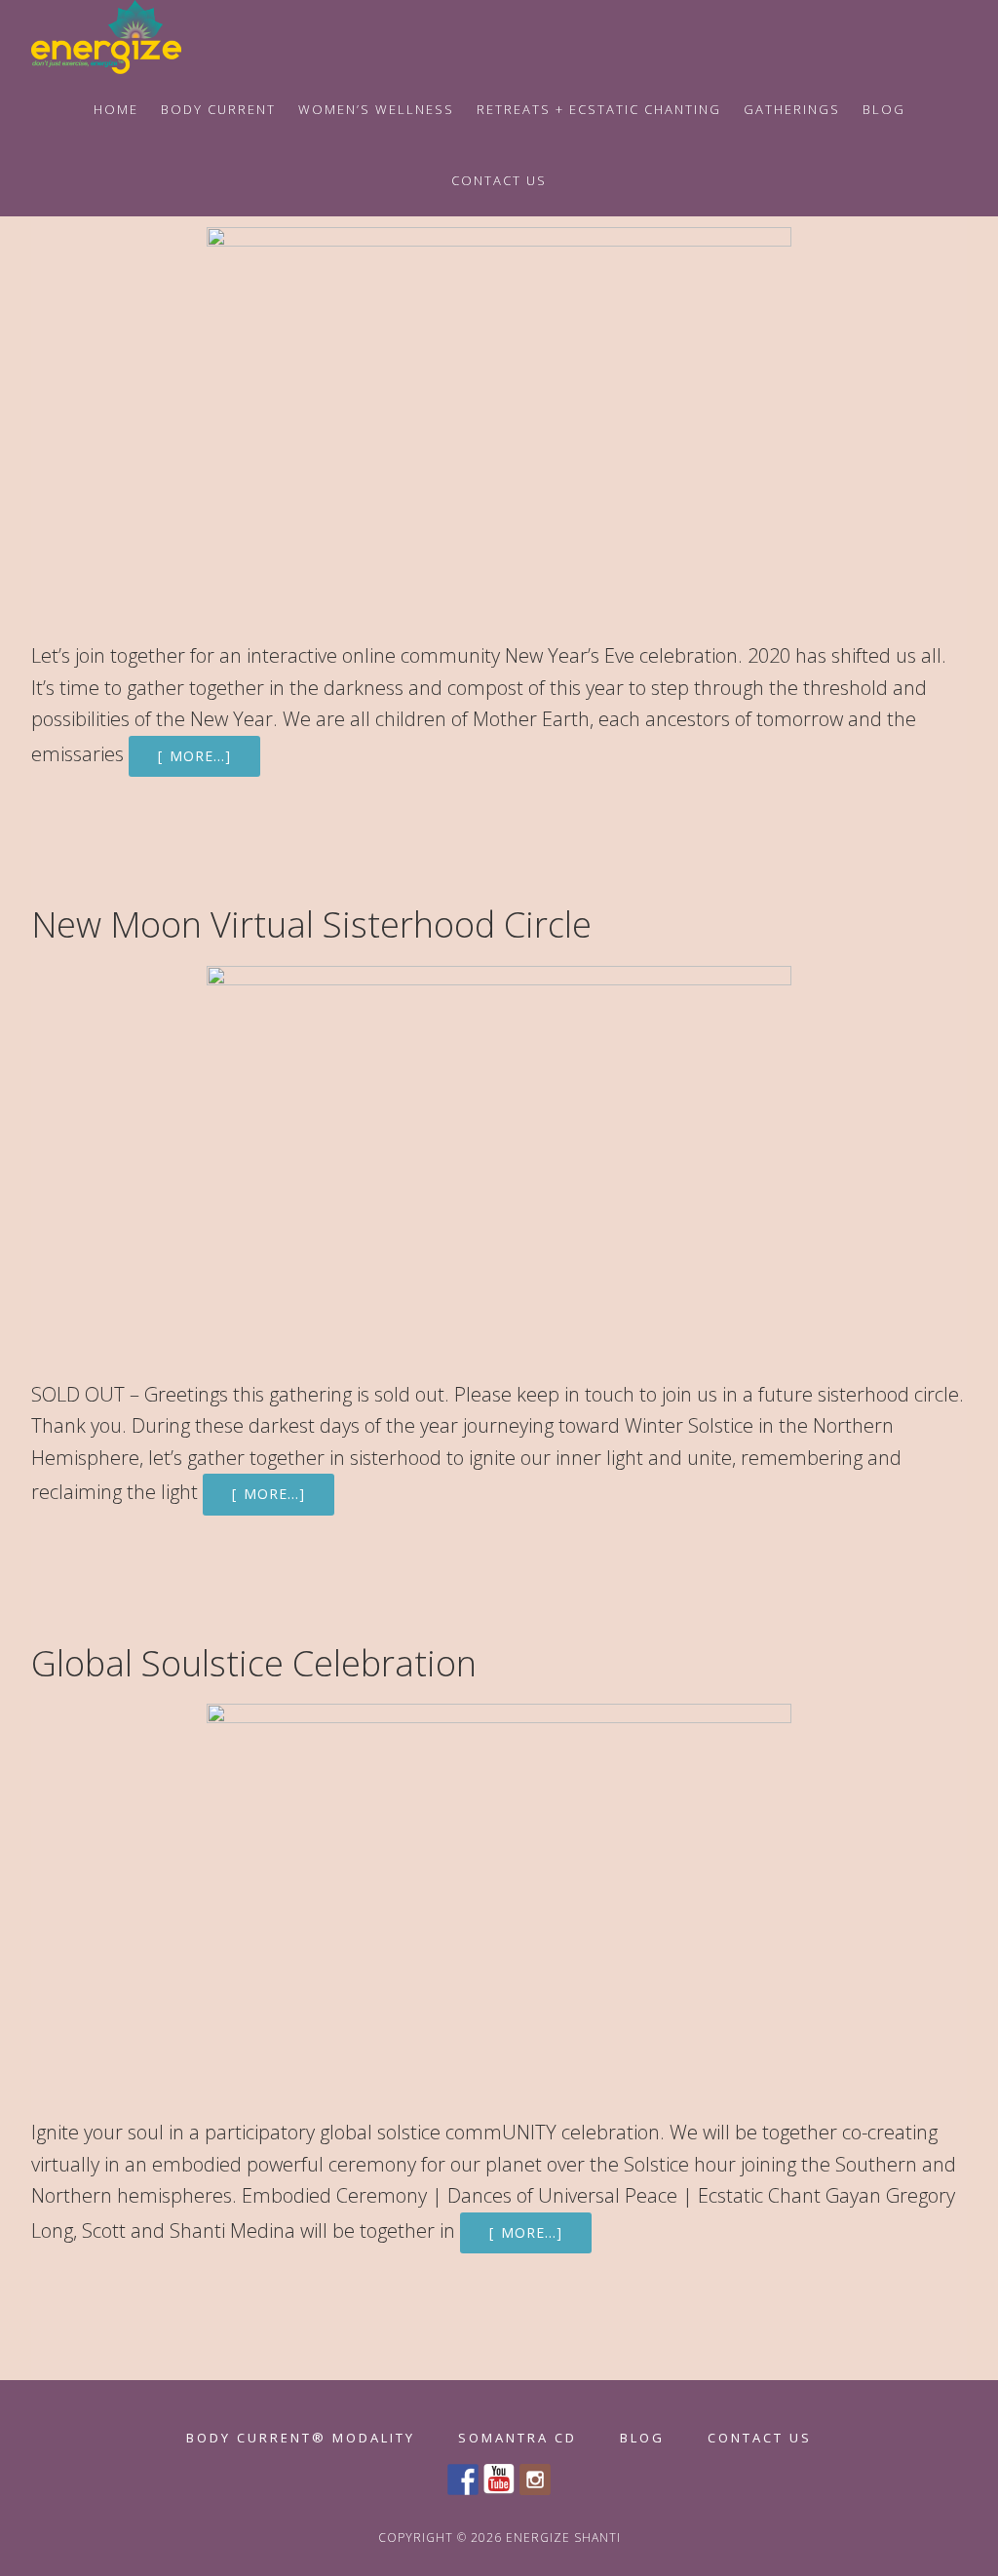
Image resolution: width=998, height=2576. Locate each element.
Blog (642, 2438)
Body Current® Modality (301, 2438)
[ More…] (194, 756)
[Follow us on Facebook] (463, 2480)
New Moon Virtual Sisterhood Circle (311, 924)
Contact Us (760, 2438)
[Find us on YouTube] (499, 2480)
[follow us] (535, 2480)
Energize (129, 37)
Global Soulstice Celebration (254, 1663)
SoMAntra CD (518, 2438)
